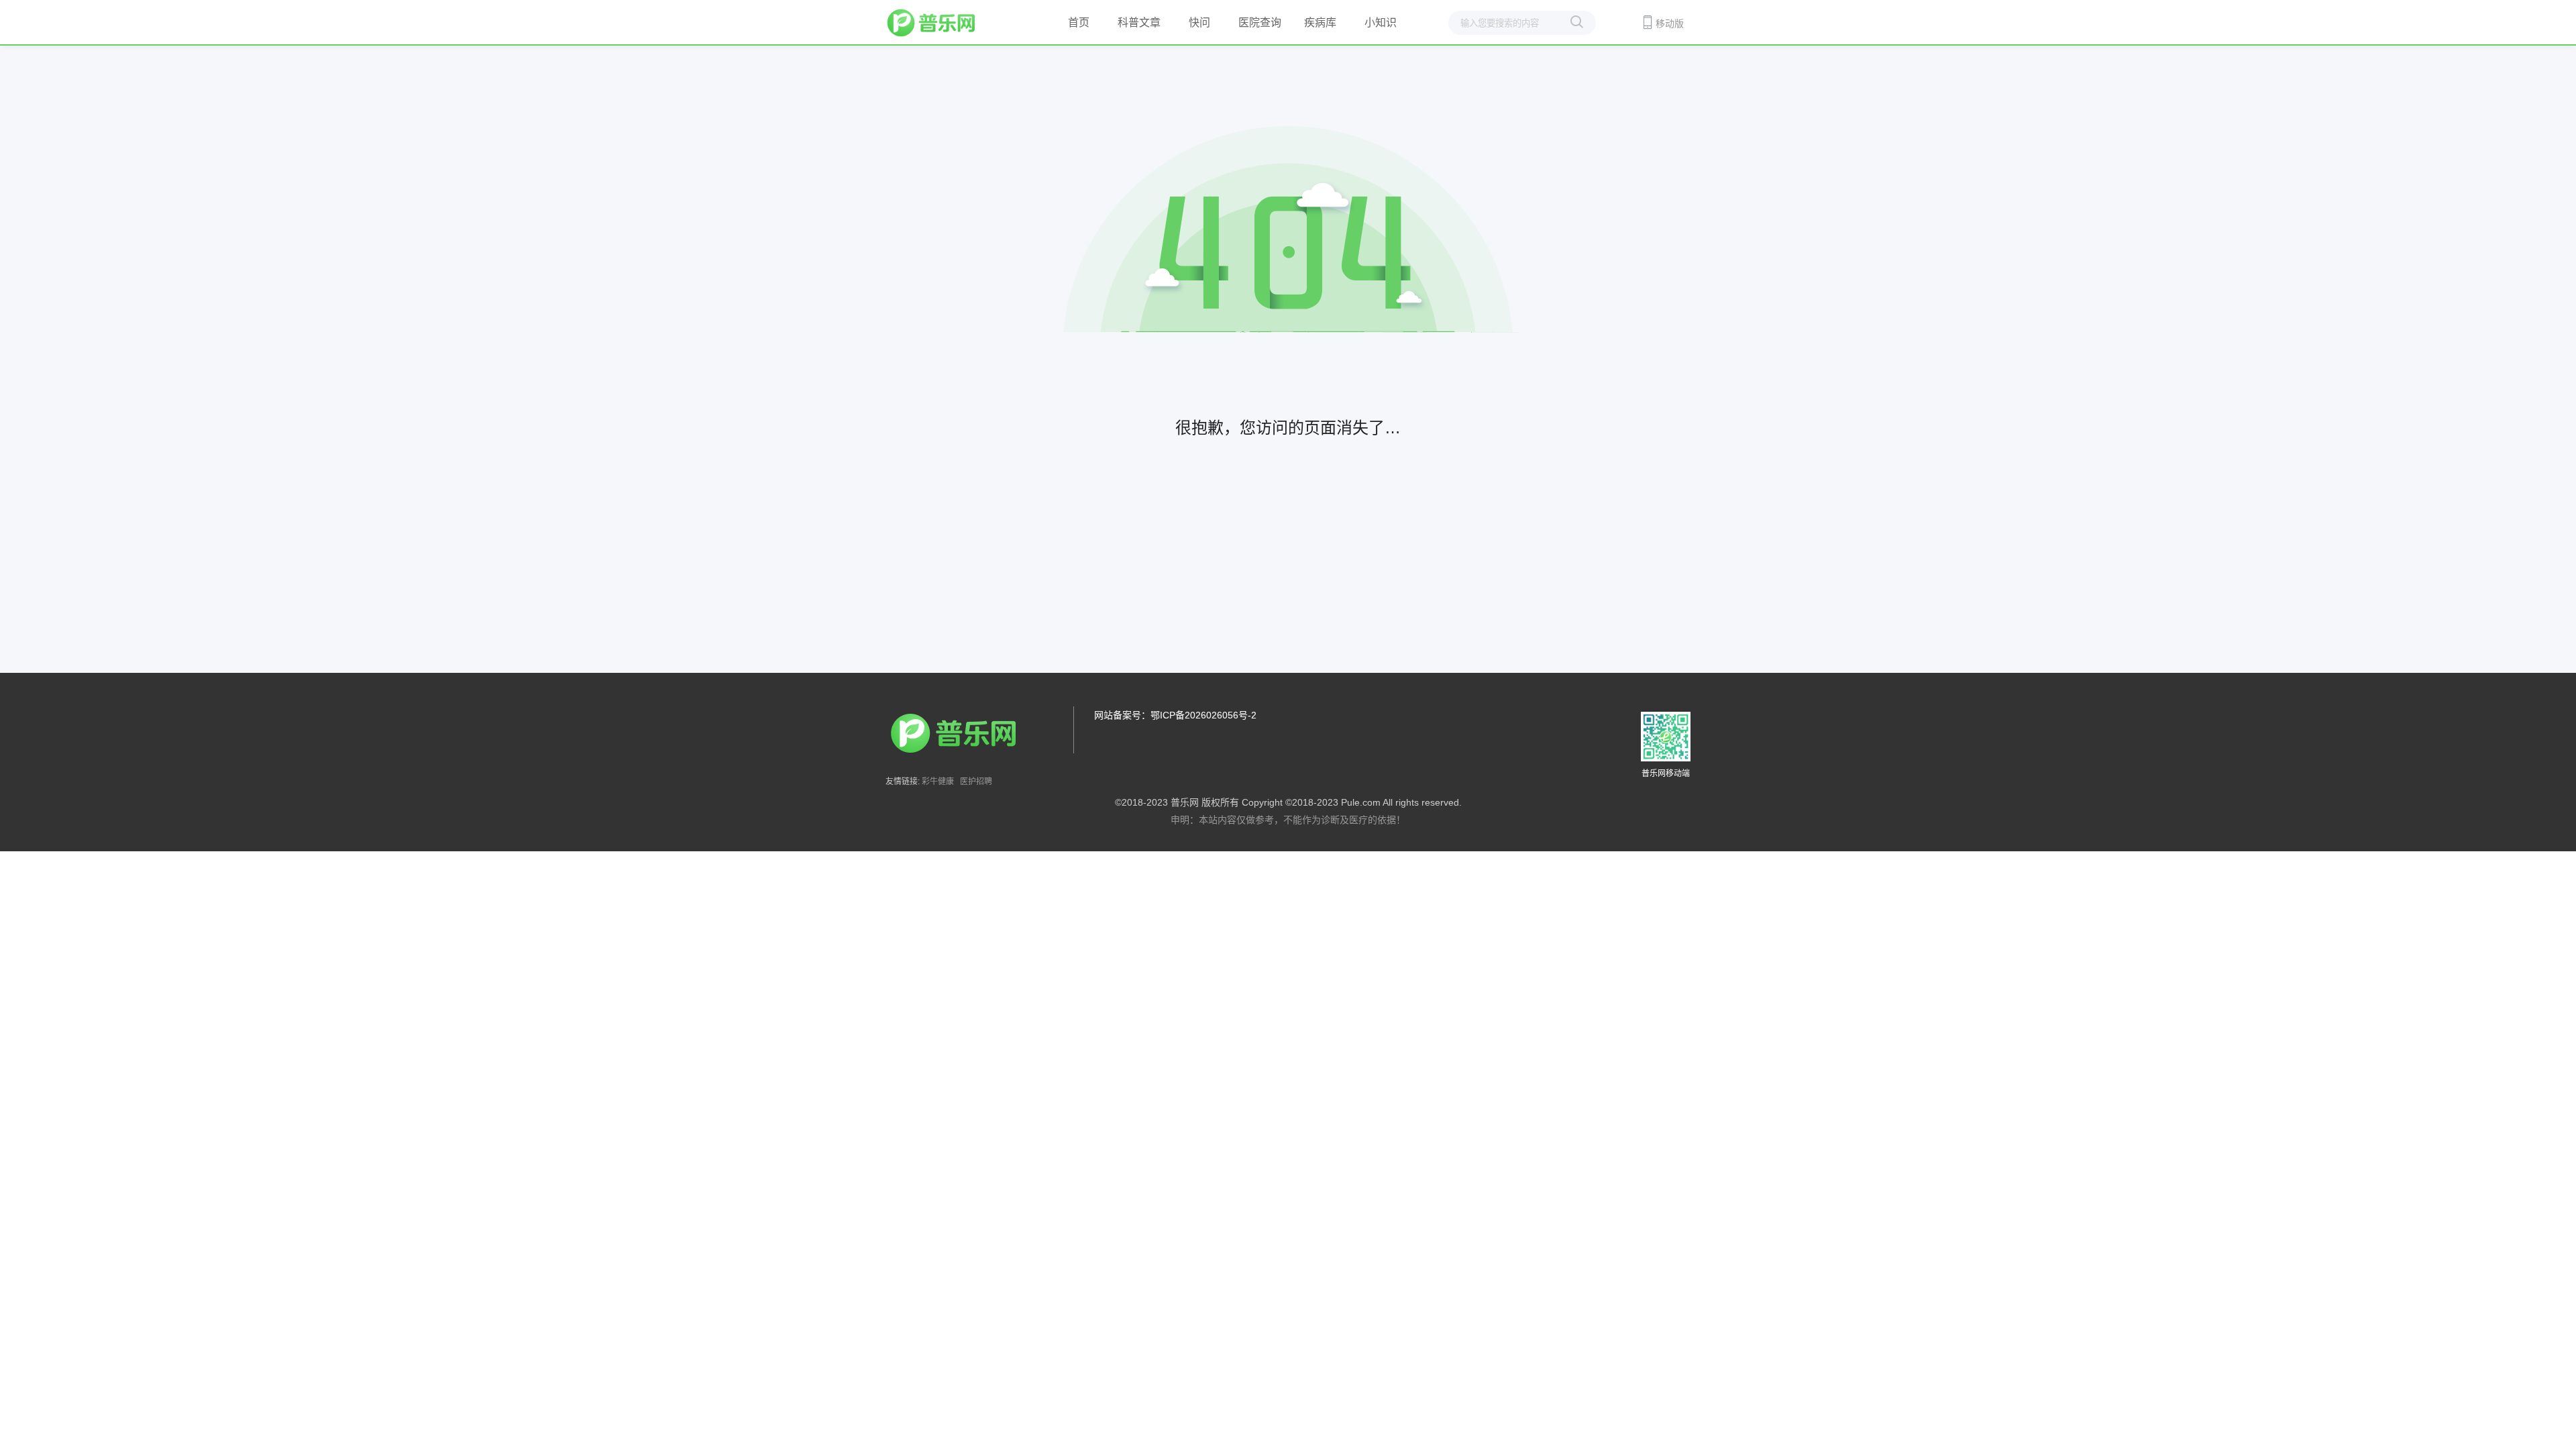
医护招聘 (976, 782)
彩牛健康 (938, 782)
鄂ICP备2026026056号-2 (1203, 715)
